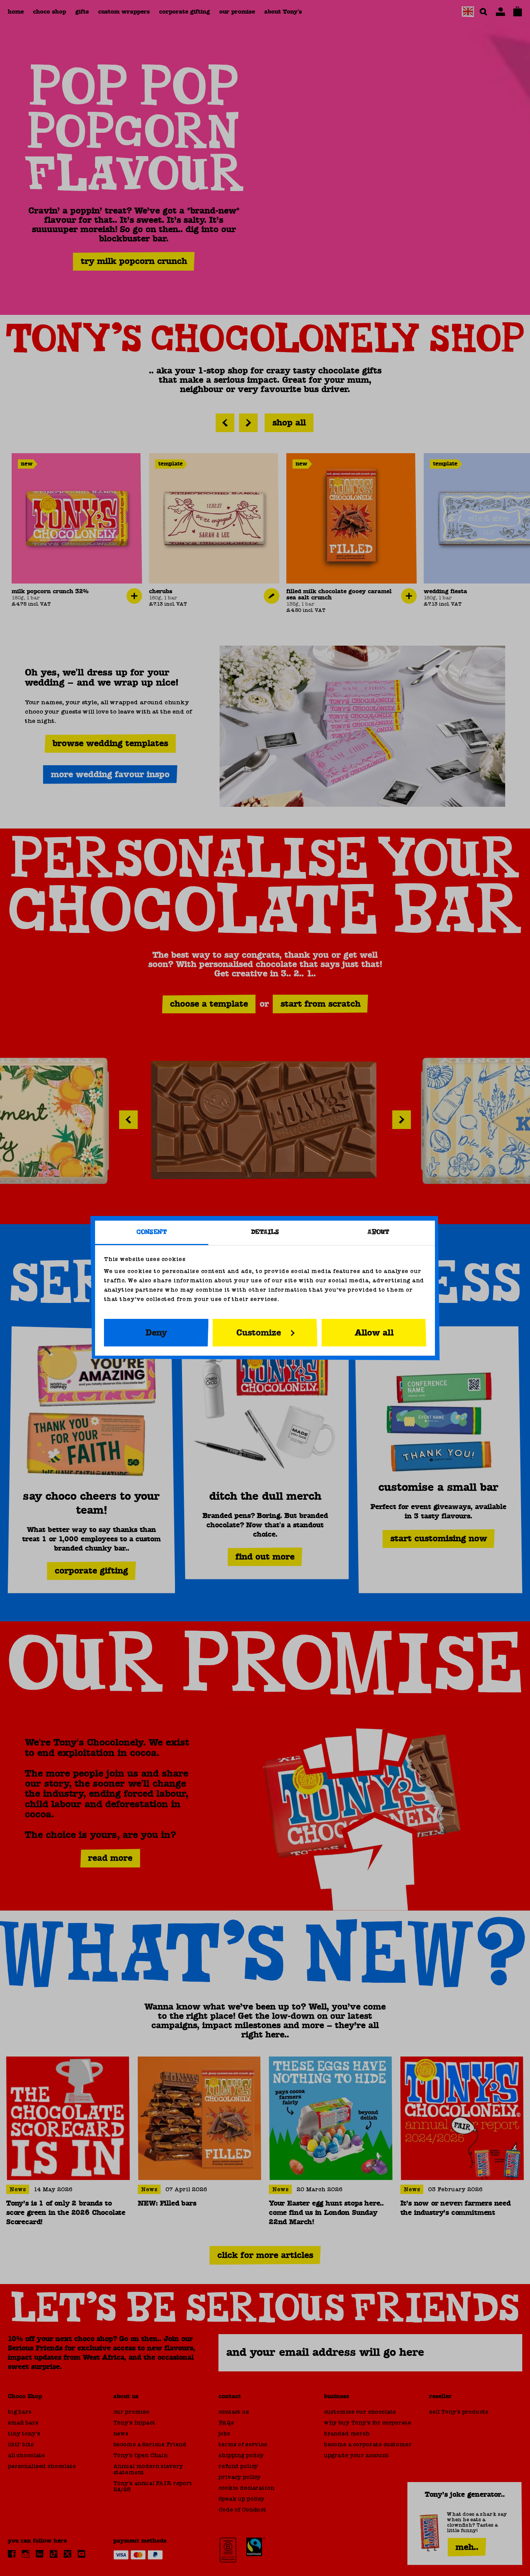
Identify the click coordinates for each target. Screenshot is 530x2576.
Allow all (374, 1332)
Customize (259, 1332)
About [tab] (378, 1232)
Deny (156, 1332)
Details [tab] (265, 1232)
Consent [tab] (152, 1232)
